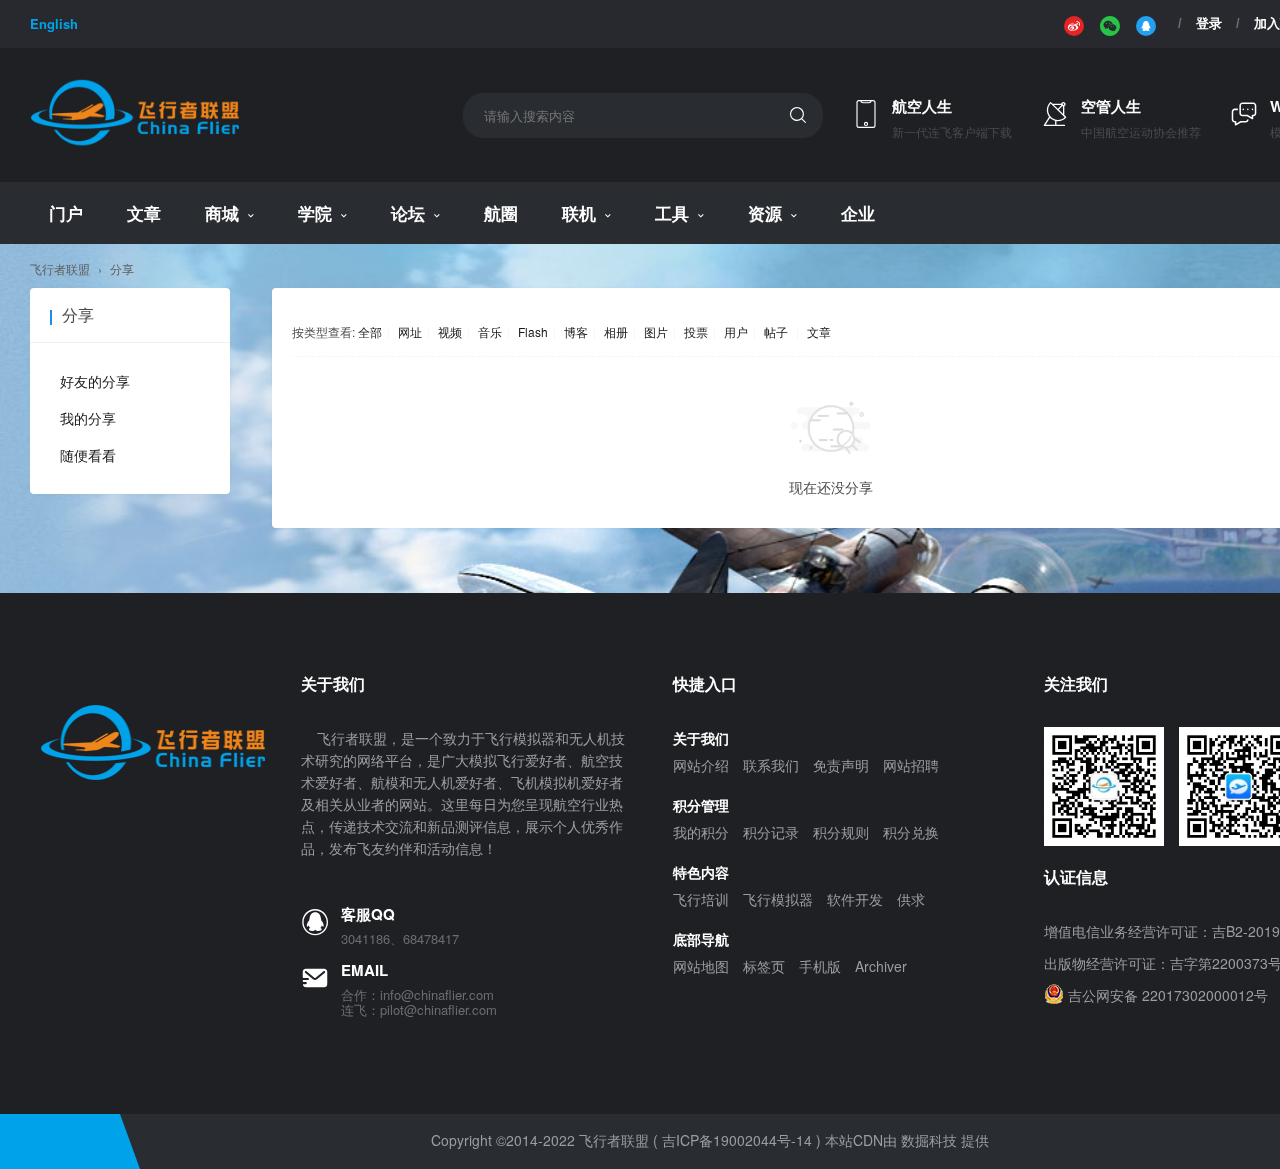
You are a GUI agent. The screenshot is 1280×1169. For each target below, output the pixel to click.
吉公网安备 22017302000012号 (1168, 995)
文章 (144, 213)
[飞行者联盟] (134, 142)
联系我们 (771, 765)
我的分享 (88, 418)
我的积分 (701, 832)
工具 (672, 213)
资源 (765, 213)
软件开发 (855, 899)
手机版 (820, 966)
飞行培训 (701, 899)
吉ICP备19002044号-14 (737, 1140)
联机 (579, 213)
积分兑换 (911, 832)
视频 (450, 331)
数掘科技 (929, 1140)
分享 (122, 268)
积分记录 (771, 832)
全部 (370, 331)
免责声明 (841, 765)
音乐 (490, 331)
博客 (576, 331)
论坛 (408, 213)
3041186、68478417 (400, 939)
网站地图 (701, 966)
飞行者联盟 (60, 268)
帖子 (776, 331)
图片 (656, 331)
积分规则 (841, 832)
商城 (222, 213)
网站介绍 (701, 765)
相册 (616, 331)
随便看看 (88, 455)
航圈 (501, 213)
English (54, 23)
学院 (315, 213)
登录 (1209, 23)
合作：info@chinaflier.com (417, 995)
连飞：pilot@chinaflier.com (419, 1010)
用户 (736, 331)
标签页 (764, 966)
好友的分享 (95, 381)
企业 (858, 213)
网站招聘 (911, 765)
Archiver (881, 966)
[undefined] (1074, 24)
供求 (911, 899)
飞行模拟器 (778, 899)
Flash (533, 331)
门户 (66, 213)
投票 (696, 331)
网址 (410, 331)
